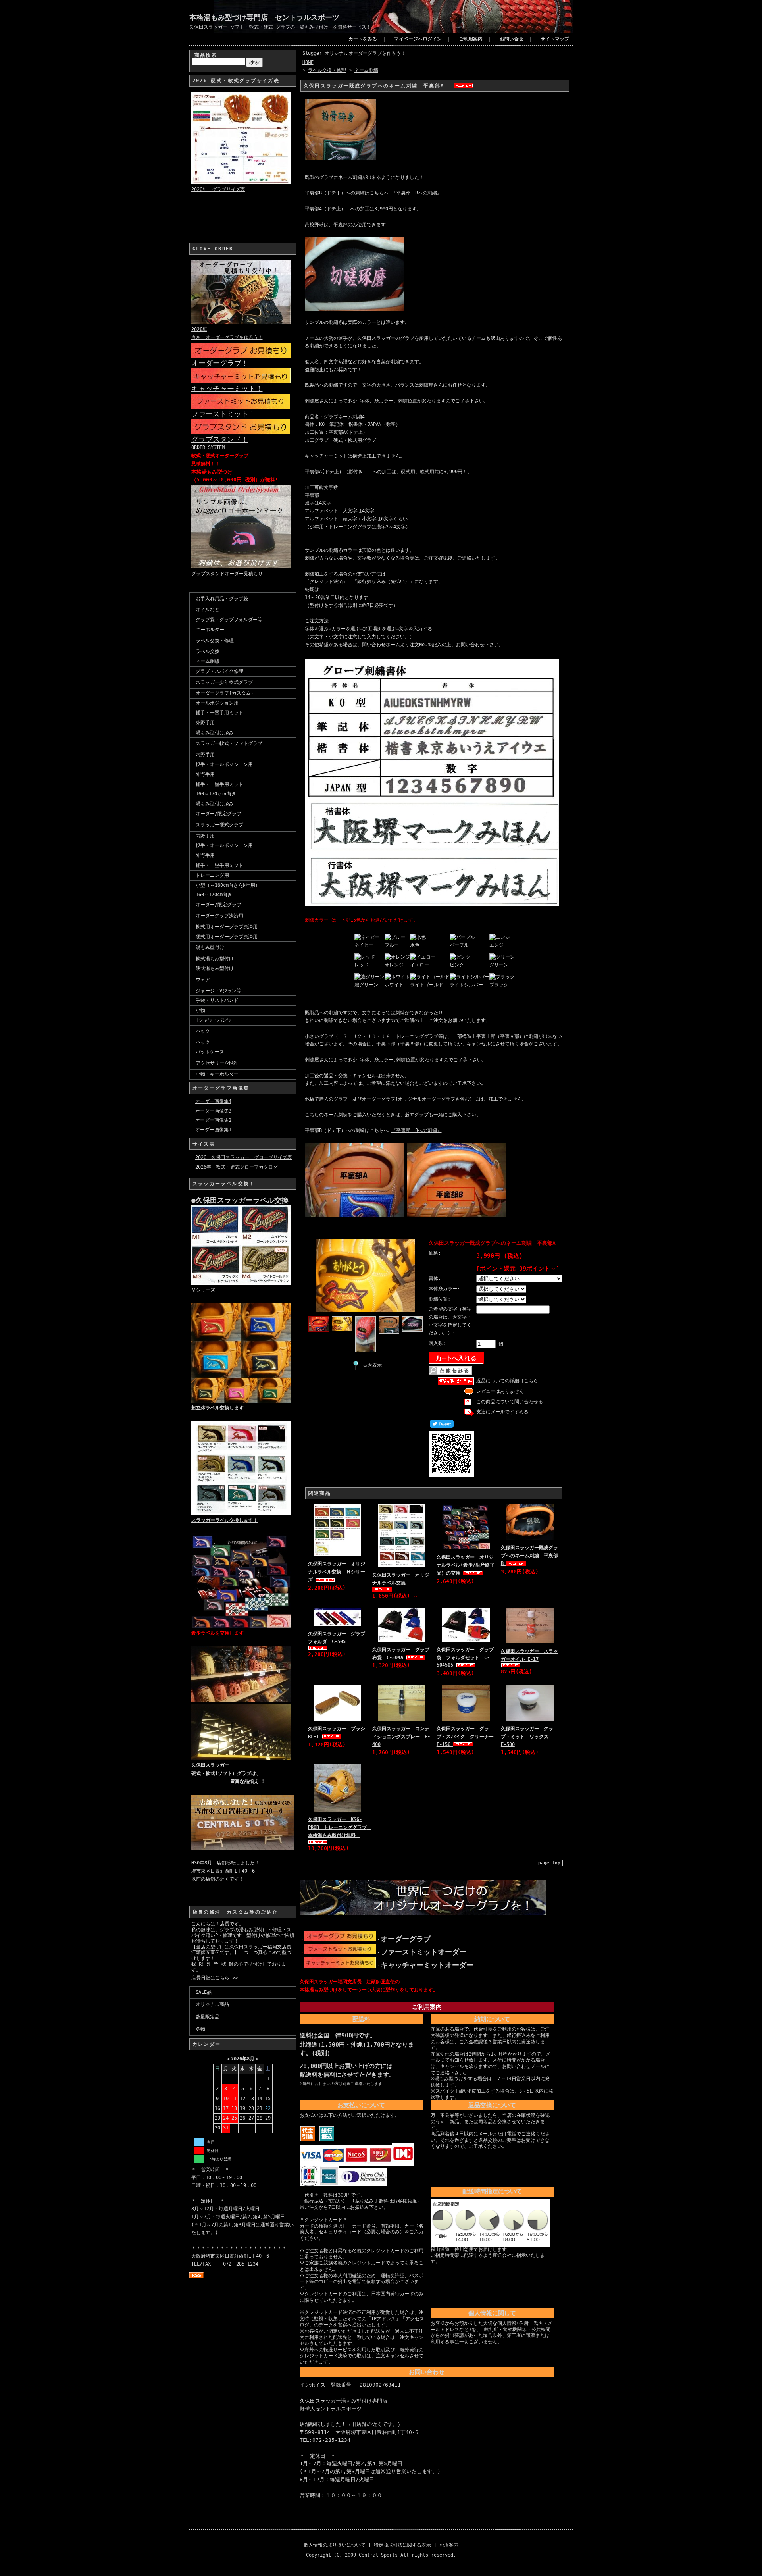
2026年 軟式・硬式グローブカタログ (237, 1167)
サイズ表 (204, 1144)
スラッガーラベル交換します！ (225, 1520)
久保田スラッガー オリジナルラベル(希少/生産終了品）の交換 (466, 1565)
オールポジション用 (217, 703)
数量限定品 (208, 2017)
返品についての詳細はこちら (507, 1381)
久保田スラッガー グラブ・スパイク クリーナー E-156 (469, 1737)
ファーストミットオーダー (423, 1952)
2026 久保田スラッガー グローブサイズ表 (244, 1157)
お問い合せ (512, 39)
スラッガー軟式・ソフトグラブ (229, 743)
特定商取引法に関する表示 (402, 2545)
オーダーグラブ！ (220, 363)
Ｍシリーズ (203, 1290)
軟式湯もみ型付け (215, 959)
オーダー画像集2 (213, 1120)
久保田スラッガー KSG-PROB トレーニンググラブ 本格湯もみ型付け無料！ (340, 1827)
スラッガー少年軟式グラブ (224, 682)
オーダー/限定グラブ (218, 814)
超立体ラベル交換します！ (220, 1408)
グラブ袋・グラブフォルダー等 (229, 620)
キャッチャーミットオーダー (427, 1965)
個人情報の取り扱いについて (335, 2545)
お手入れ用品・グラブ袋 (222, 599)
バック (203, 1031)
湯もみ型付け (210, 947)
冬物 (200, 2029)
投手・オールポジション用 (224, 764)
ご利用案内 (471, 39)
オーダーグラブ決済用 (219, 916)
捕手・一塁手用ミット (219, 713)
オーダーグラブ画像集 (221, 1088)
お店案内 (449, 2545)
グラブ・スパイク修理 (219, 671)
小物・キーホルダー (217, 1074)
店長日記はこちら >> (215, 1978)
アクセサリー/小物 (216, 1063)
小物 (200, 1010)
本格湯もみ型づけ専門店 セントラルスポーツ (264, 17)
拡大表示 (372, 1365)
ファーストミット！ (223, 414)
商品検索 (206, 55)
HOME (308, 62)
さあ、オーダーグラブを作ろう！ (227, 337)
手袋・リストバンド (217, 1000)
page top (549, 1863)
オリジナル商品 (212, 2004)
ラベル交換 (208, 651)
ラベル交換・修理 (215, 641)
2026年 (199, 329)
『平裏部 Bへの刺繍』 (417, 193)
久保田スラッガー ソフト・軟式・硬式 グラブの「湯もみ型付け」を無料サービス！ (280, 27)
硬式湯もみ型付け (215, 968)
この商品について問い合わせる (510, 1402)
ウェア (203, 980)
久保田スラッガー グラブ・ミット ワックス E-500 (528, 1737)
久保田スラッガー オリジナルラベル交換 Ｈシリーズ (337, 1572)
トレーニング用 (212, 875)
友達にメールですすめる (502, 1412)
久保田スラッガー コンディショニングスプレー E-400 (401, 1737)
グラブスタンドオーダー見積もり (227, 574)
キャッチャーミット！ (227, 388)
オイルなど (208, 610)
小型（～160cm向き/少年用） (228, 885)
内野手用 (205, 755)
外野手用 (205, 723)
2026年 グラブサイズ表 (218, 189)
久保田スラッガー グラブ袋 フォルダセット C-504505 (465, 1658)
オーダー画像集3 (213, 1111)
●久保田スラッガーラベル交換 (240, 1200)
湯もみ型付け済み (215, 733)
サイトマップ (555, 39)
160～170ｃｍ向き (216, 794)
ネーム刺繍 (208, 661)
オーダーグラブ (409, 1939)
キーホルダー (210, 630)
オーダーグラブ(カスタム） (226, 693)
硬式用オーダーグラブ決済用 (227, 937)
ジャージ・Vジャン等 (218, 991)
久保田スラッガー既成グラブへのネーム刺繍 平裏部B (529, 1556)
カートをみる (363, 39)
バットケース (210, 1052)
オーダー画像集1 (213, 1130)
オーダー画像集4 (213, 1101)
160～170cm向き (214, 895)
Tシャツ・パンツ (214, 1020)
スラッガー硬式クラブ (219, 825)
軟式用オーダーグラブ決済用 (227, 927)
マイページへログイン (418, 39)
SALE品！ (206, 1992)
